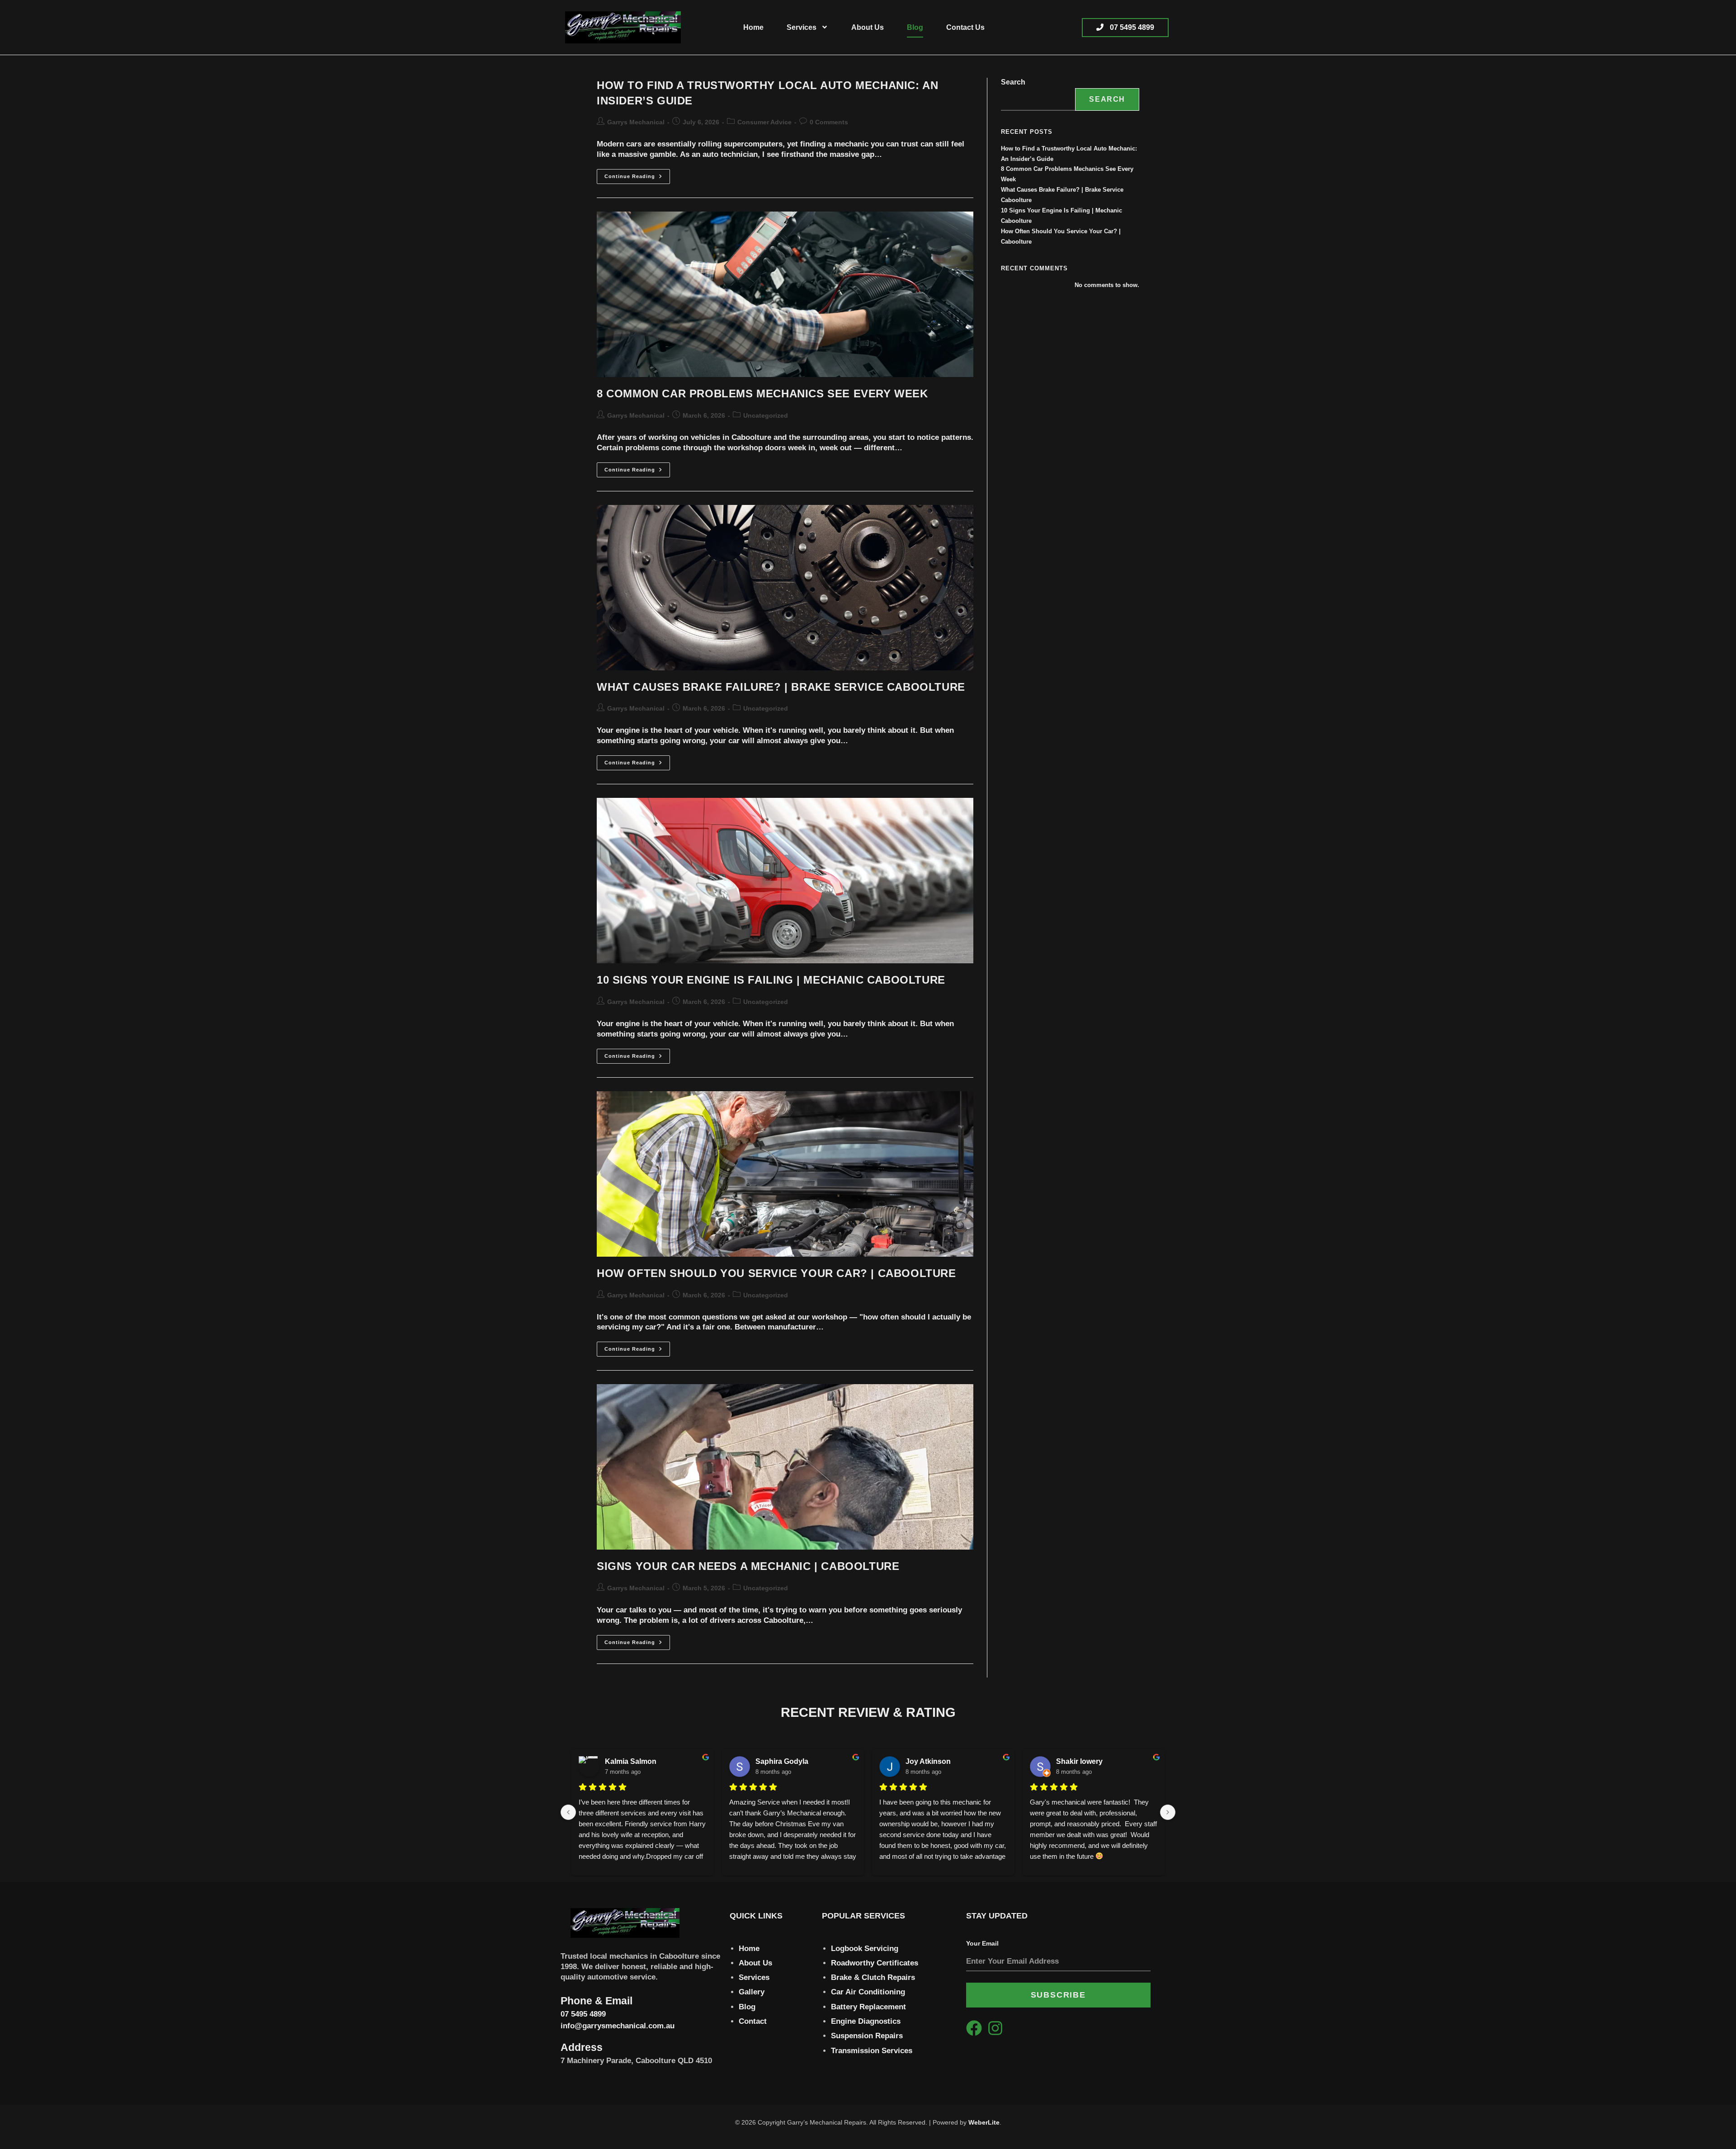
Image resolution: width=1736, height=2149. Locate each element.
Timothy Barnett (632, 1761)
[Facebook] (974, 2028)
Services (802, 27)
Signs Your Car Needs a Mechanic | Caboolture (748, 1566)
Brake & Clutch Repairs (873, 1977)
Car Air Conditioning (868, 1992)
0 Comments (829, 122)
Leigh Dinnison (782, 1761)
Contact (753, 2021)
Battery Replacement (868, 2007)
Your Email (982, 1943)
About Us (868, 27)
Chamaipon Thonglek (1093, 1761)
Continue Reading (637, 174)
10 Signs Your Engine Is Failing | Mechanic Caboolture (771, 980)
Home (753, 27)
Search (1013, 82)
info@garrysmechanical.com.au (618, 2026)
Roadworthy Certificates (875, 1963)
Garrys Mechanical (636, 122)
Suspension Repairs (867, 2036)
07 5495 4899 (583, 2014)
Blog (915, 27)
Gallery (752, 1992)
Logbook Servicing (865, 1949)
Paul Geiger (925, 1761)
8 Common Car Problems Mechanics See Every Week (762, 394)
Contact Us (965, 27)
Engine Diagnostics (866, 2021)
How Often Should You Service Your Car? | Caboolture (776, 1273)
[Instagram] (995, 2028)
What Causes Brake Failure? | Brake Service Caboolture (781, 687)
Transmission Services (872, 2051)
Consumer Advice (764, 122)
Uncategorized (766, 415)
